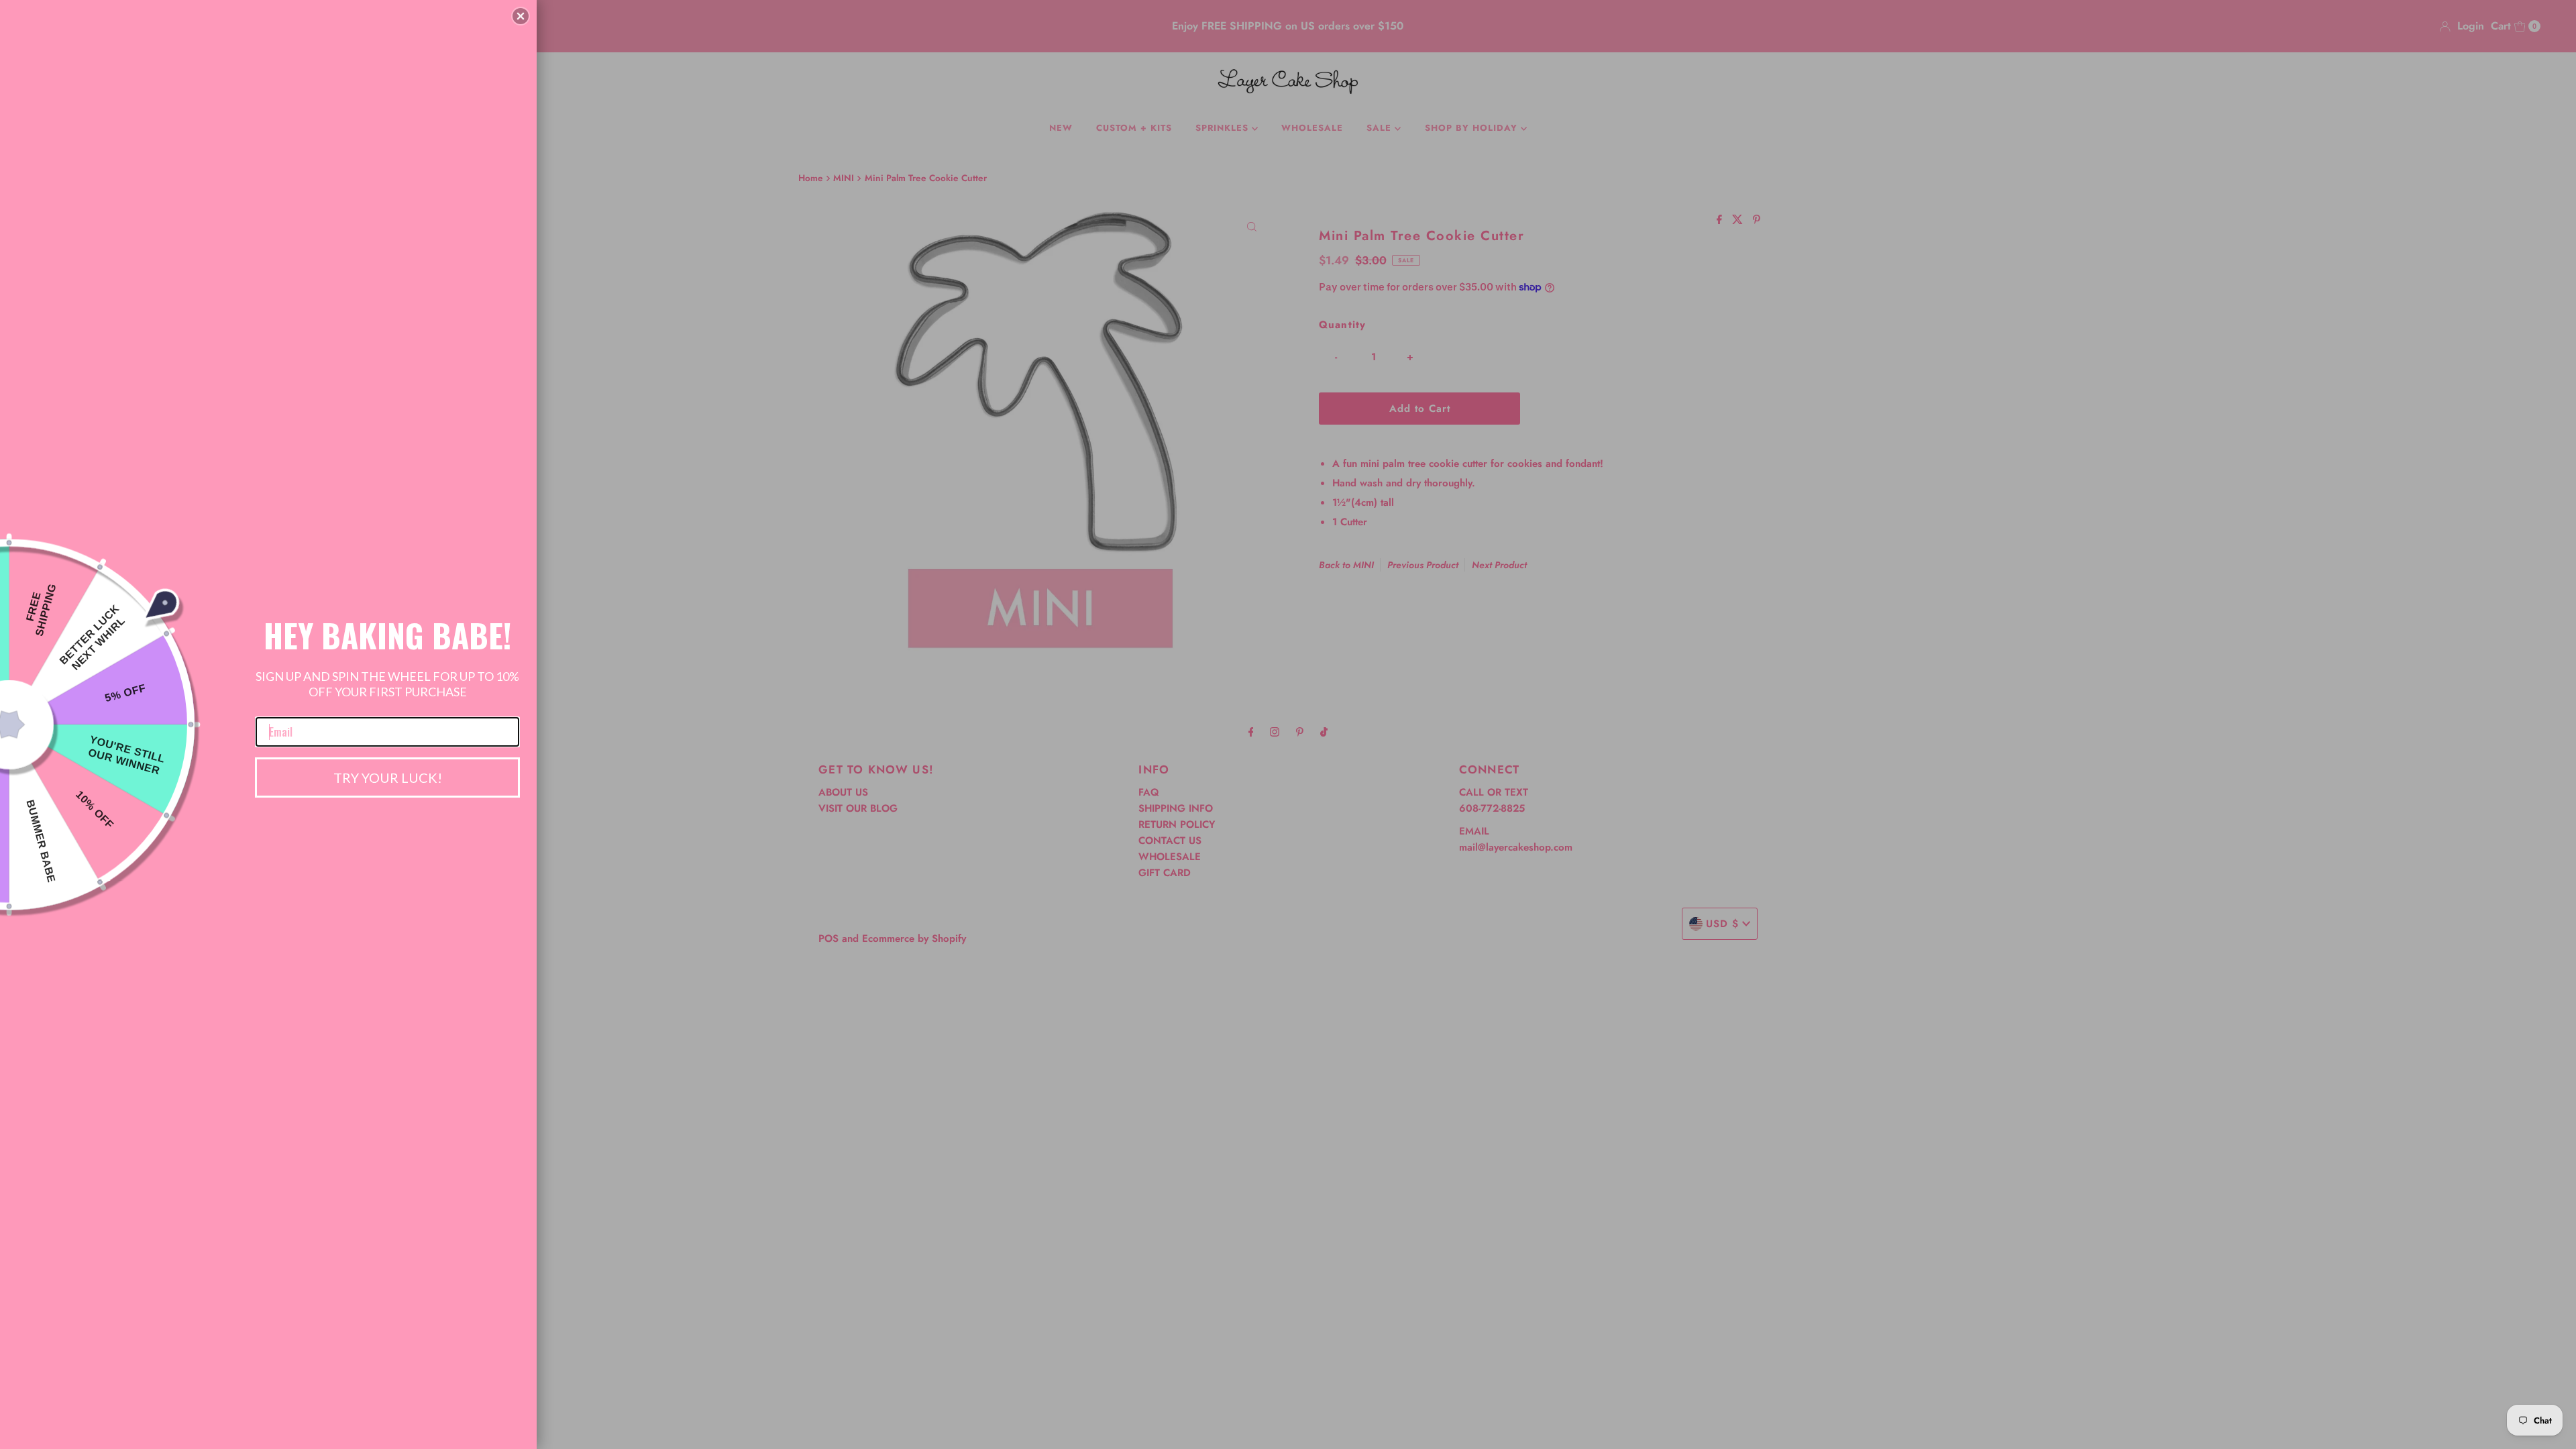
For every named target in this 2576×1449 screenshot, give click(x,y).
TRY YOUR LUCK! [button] (388, 777)
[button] (521, 16)
